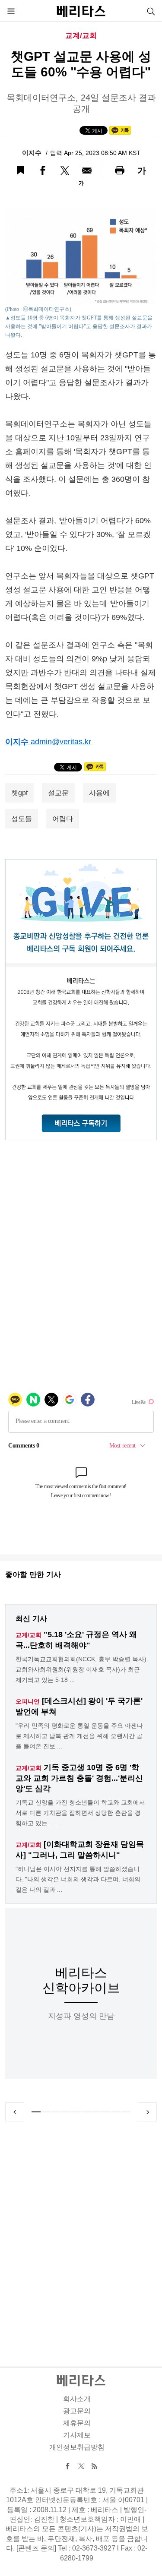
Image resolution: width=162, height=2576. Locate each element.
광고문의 (77, 2411)
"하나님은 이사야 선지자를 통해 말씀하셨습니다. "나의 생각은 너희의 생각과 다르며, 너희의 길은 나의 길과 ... (78, 1879)
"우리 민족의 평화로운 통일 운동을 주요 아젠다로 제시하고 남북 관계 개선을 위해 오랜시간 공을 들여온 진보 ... (79, 1736)
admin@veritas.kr (61, 742)
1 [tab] (36, 2112)
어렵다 (63, 819)
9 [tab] (116, 2112)
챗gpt (19, 793)
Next (147, 2112)
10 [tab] (126, 2112)
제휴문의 (77, 2423)
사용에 (99, 793)
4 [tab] (66, 2112)
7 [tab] (96, 2112)
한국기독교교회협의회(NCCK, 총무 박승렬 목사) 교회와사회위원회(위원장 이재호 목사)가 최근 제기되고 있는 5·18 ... (81, 1669)
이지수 (33, 153)
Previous (15, 2112)
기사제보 (77, 2435)
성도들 (22, 819)
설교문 (58, 793)
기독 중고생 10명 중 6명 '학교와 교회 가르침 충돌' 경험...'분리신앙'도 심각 (79, 1778)
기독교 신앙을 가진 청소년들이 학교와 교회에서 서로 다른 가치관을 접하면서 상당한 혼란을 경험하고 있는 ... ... (80, 1813)
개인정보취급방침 (77, 2447)
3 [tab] (56, 2112)
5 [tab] (76, 2112)
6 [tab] (86, 2112)
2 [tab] (46, 2112)
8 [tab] (106, 2112)
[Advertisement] (81, 2234)
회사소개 (77, 2399)
